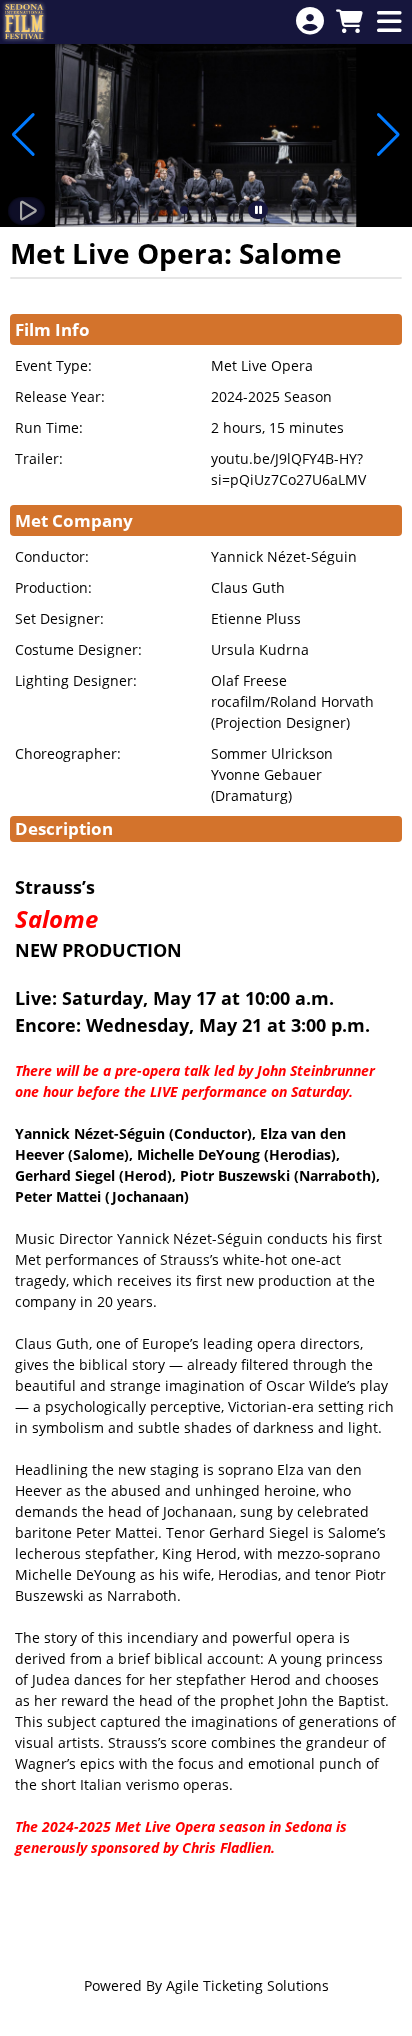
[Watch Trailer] (26, 211)
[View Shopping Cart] (349, 22)
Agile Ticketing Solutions (247, 1985)
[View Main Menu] (389, 22)
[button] (152, 210)
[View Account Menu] (310, 21)
